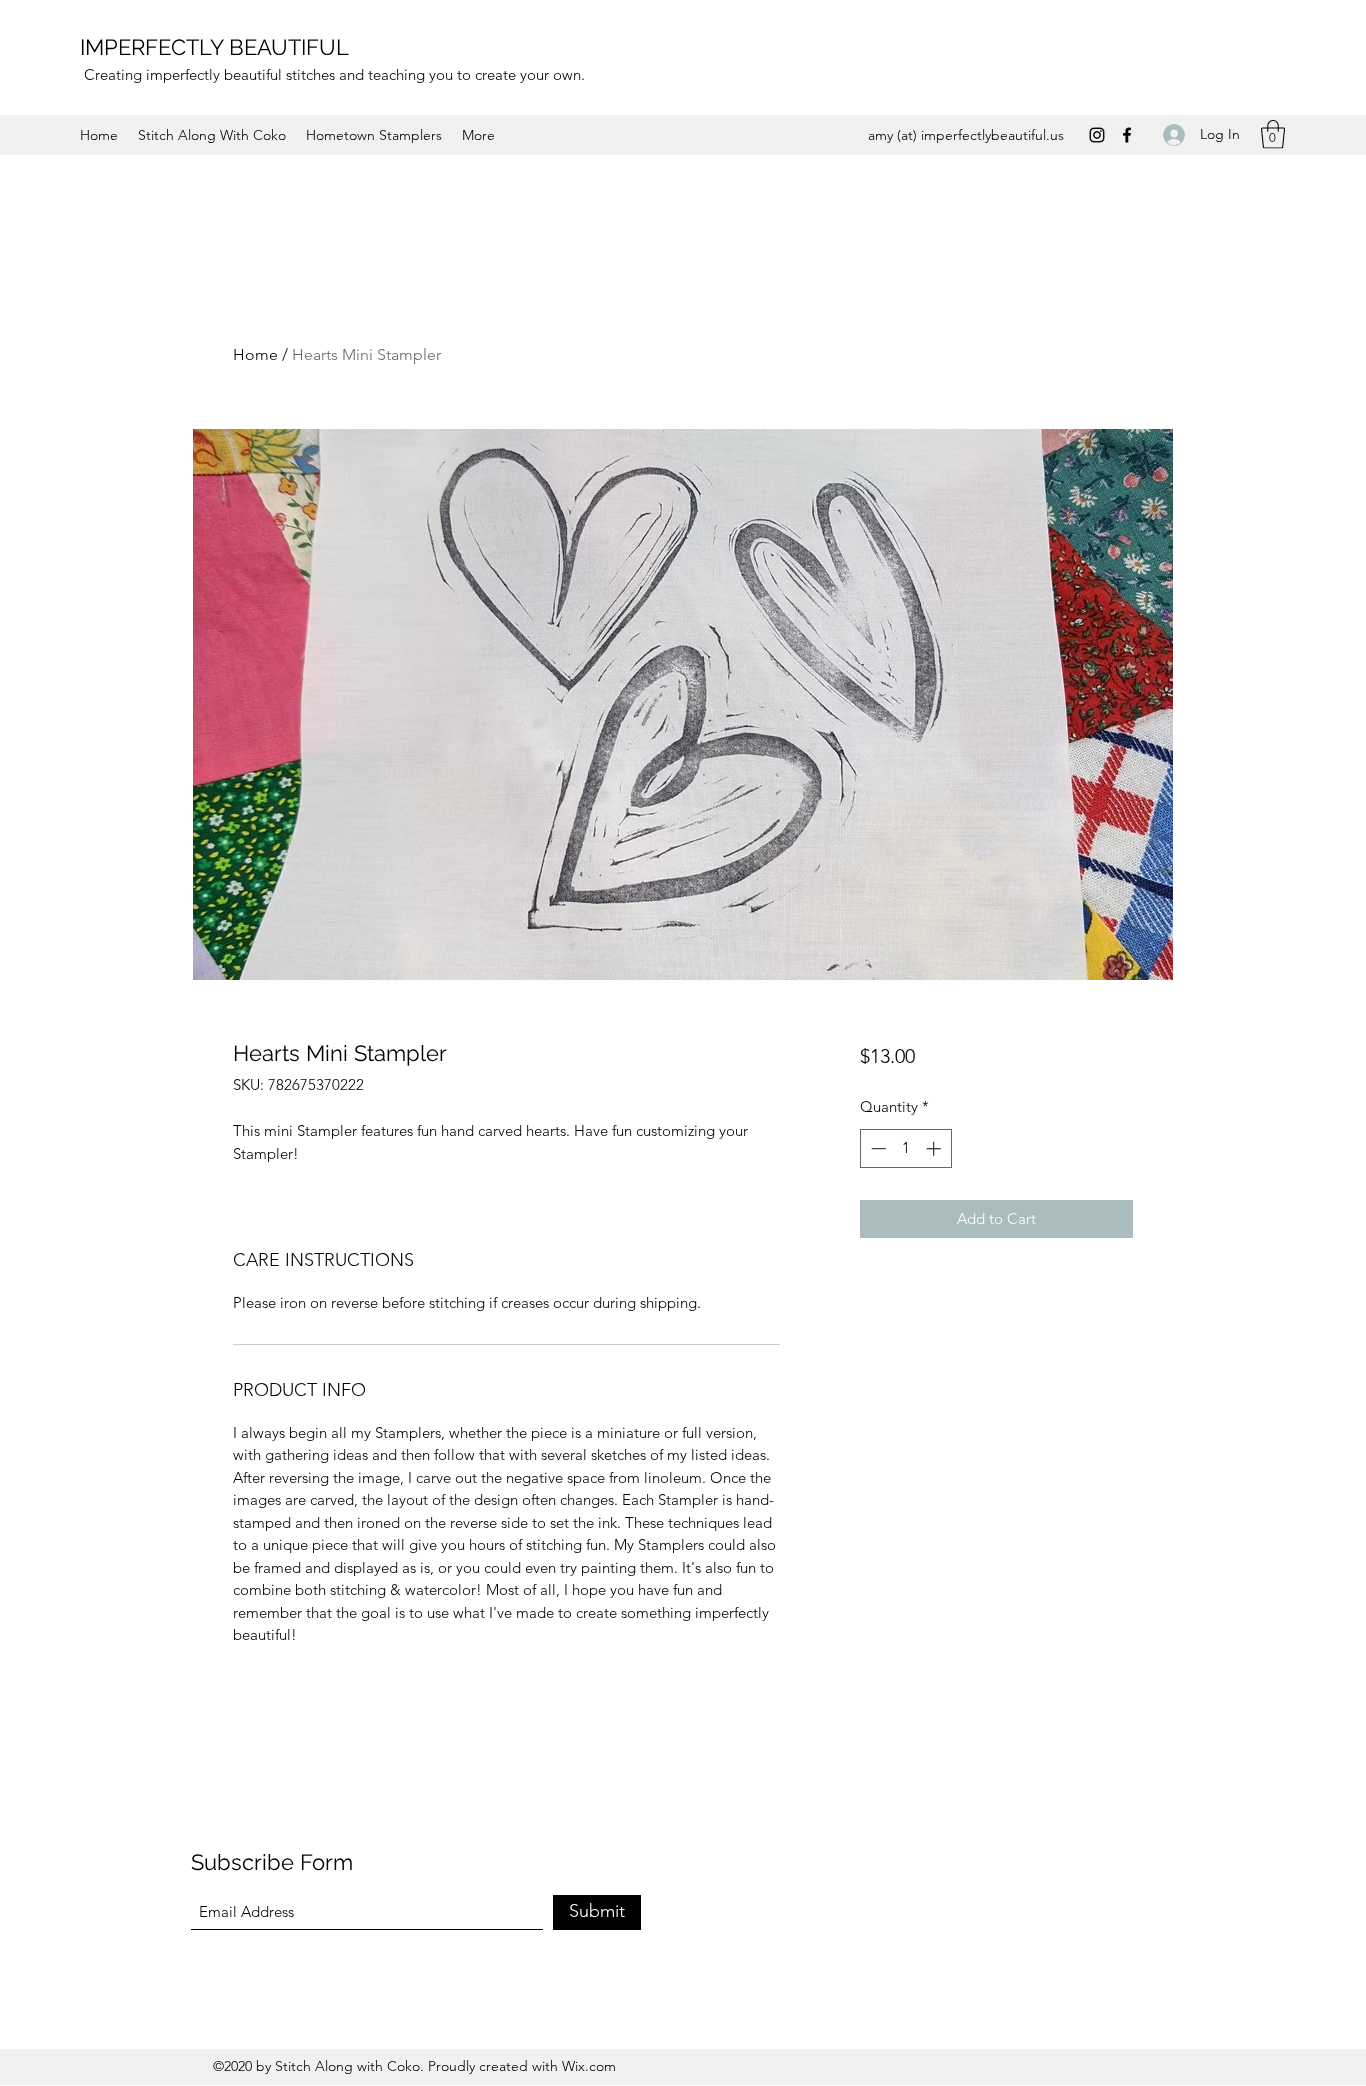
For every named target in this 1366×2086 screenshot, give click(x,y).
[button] (1273, 134)
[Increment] (935, 1148)
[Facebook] (1127, 135)
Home (255, 354)
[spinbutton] (905, 1148)
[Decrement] (876, 1148)
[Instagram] (1097, 135)
